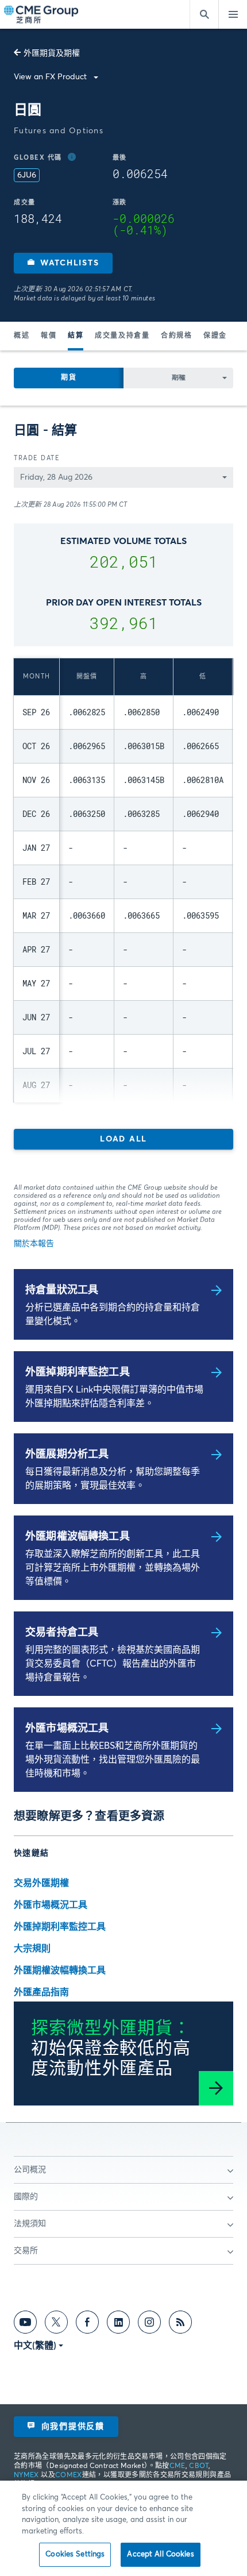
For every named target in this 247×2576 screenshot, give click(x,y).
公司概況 (30, 2170)
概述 (22, 336)
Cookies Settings (75, 2554)
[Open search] (204, 14)
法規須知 (30, 2224)
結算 (76, 336)
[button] (63, 263)
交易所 (26, 2251)
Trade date (37, 458)
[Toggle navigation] (233, 14)
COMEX (69, 2475)
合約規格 (176, 336)
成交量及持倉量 (122, 336)
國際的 (26, 2197)
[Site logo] (42, 15)
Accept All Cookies (160, 2554)
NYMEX (26, 2475)
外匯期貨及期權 (52, 53)
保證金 (215, 336)
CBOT (198, 2466)
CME (177, 2466)
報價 (49, 336)
